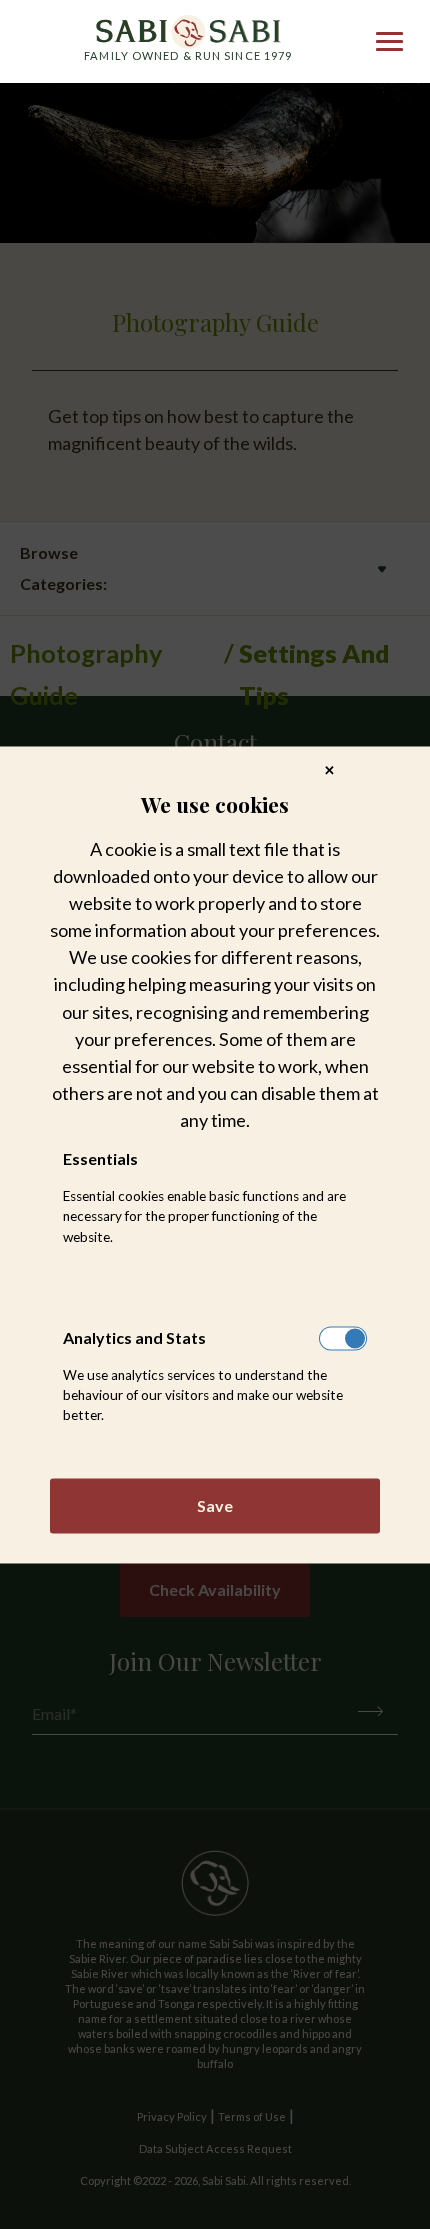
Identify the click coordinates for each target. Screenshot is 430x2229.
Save (215, 1505)
